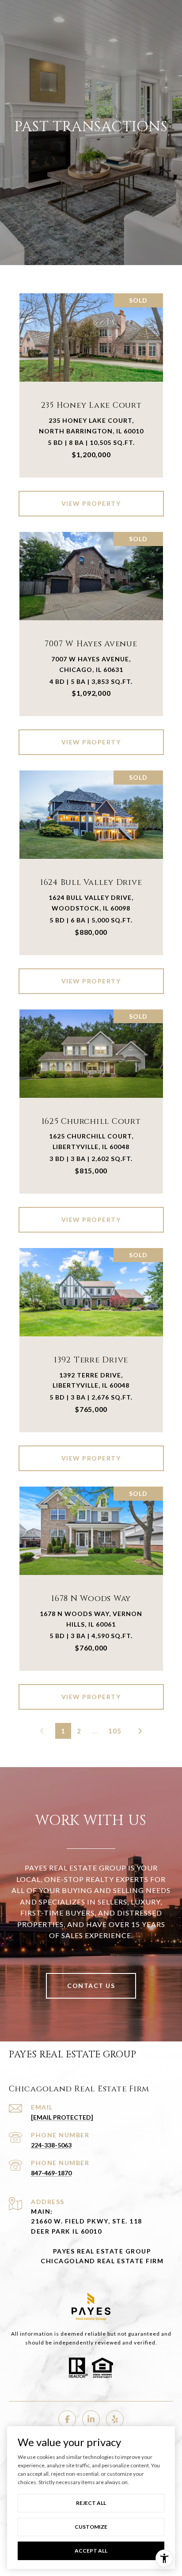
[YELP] (115, 2419)
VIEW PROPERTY (91, 503)
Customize (91, 2527)
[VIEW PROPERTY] (91, 496)
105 (115, 1731)
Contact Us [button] (91, 1986)
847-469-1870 (51, 2173)
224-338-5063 (51, 2145)
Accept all (91, 2551)
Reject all (91, 2503)
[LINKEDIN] (91, 2419)
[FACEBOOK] (67, 2419)
